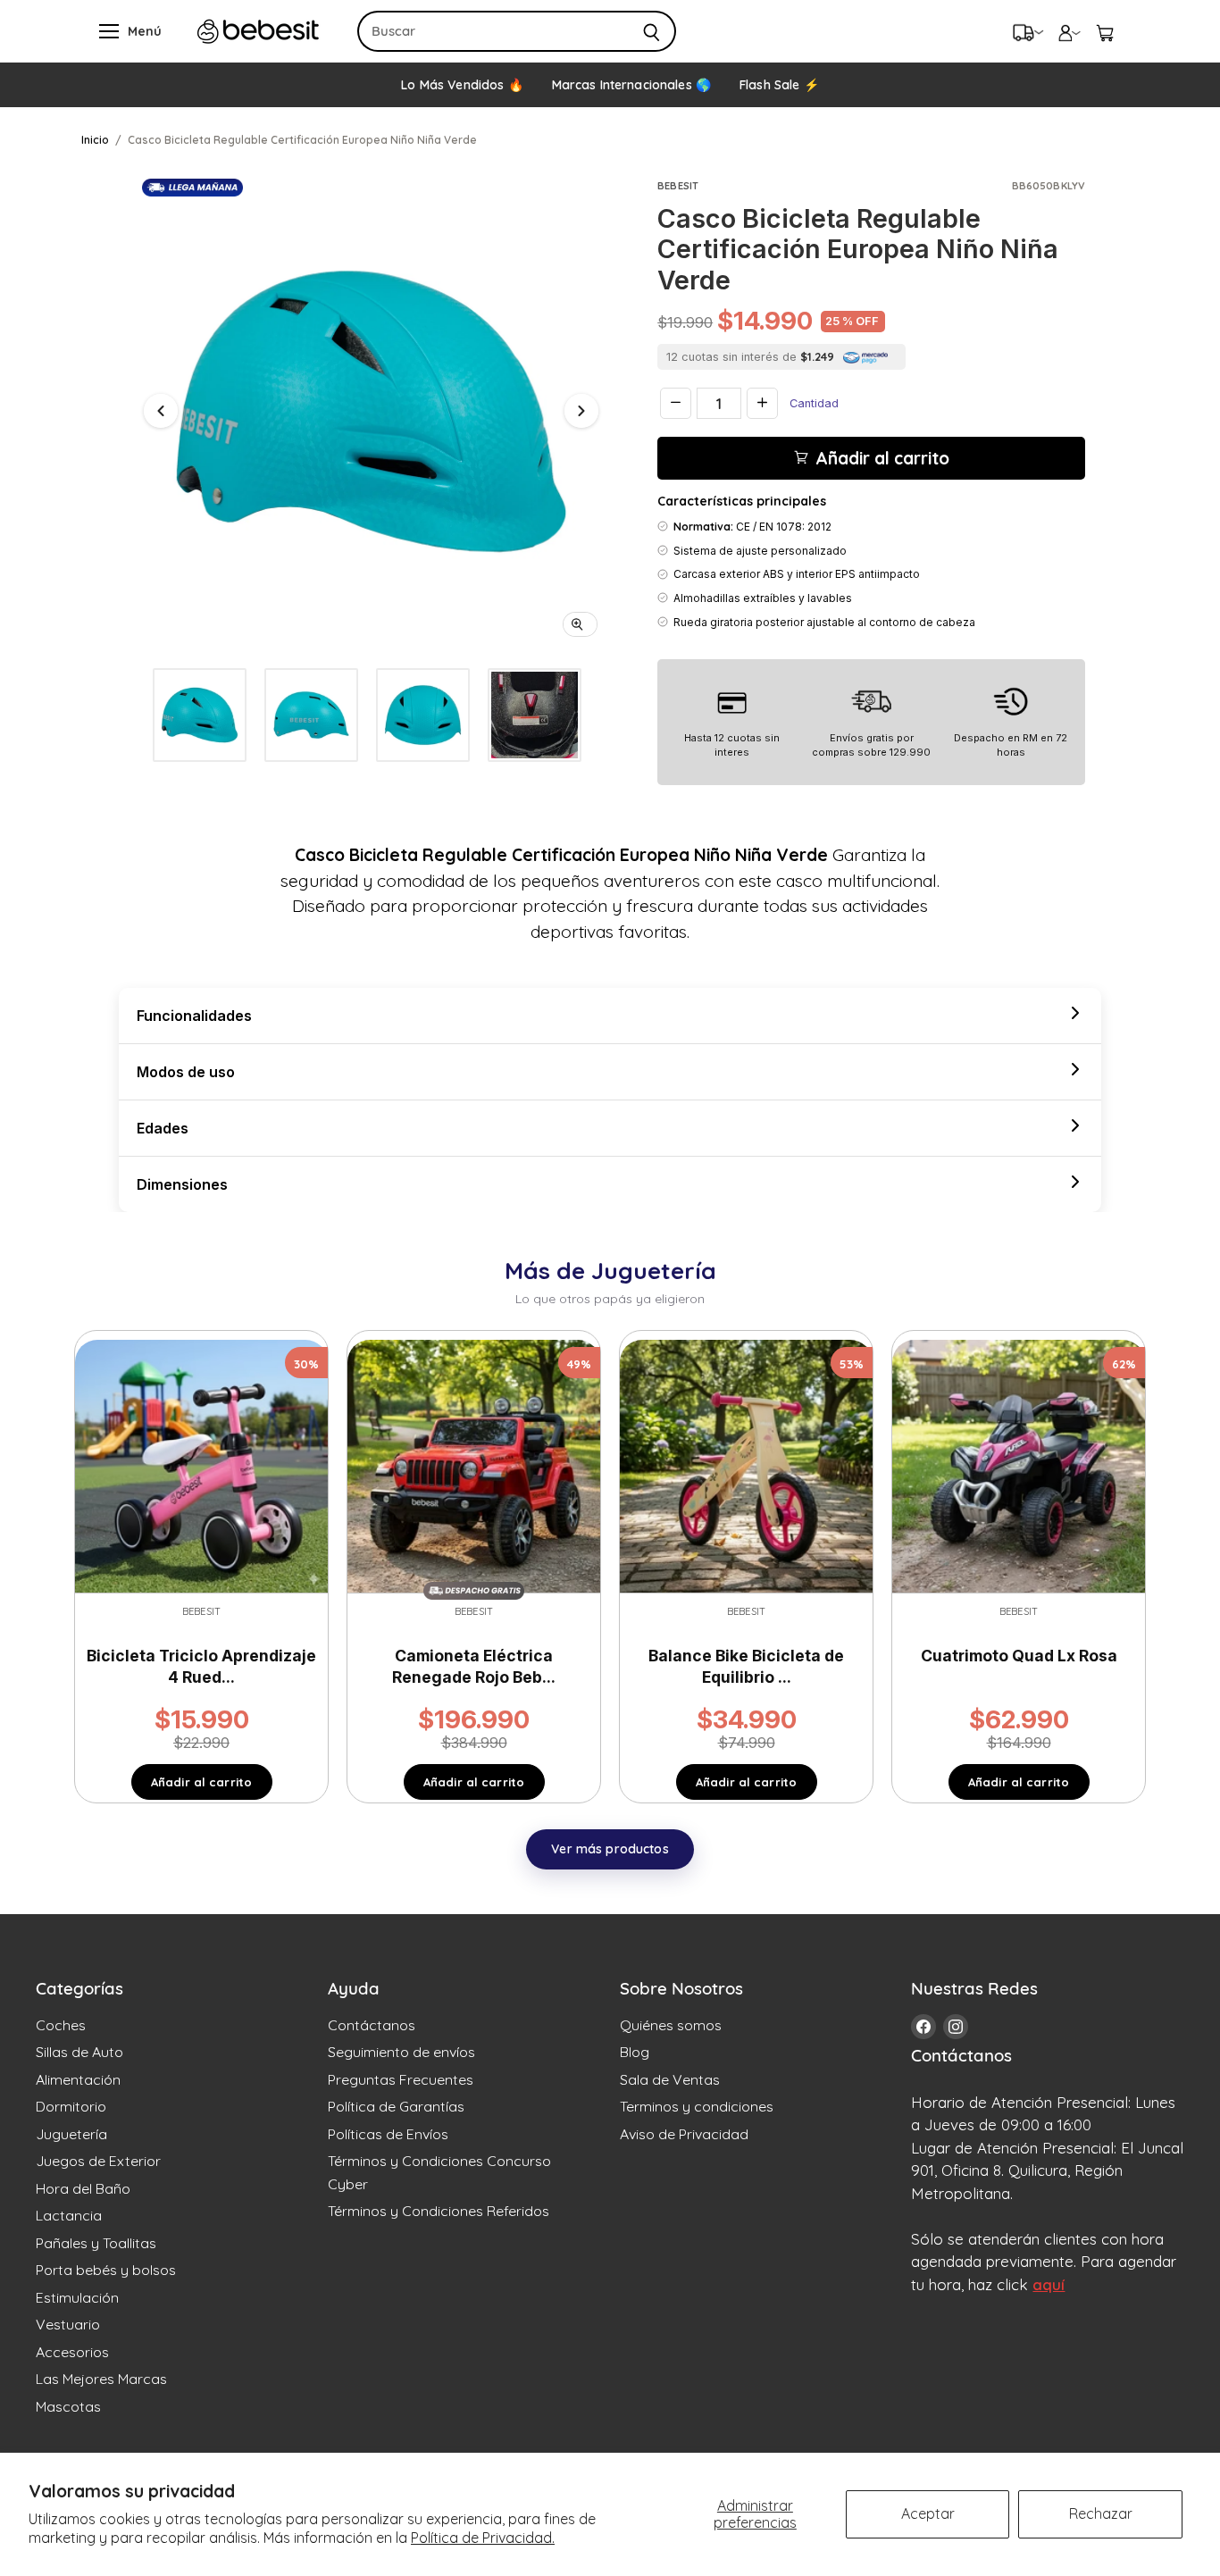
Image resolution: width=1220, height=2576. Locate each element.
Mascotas (68, 2406)
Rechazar (1101, 2513)
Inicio (95, 140)
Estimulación (77, 2297)
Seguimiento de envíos (401, 2052)
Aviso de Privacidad (684, 2134)
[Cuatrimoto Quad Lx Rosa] (1019, 1465)
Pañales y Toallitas (96, 2243)
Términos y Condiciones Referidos (439, 2211)
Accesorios (72, 2352)
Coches (61, 2025)
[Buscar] (652, 31)
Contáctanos (372, 2025)
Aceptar (928, 2513)
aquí (1049, 2284)
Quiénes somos (671, 2025)
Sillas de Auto (79, 2052)
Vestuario (68, 2324)
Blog (635, 2052)
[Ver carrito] (1105, 31)
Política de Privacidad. (483, 2538)
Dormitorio (71, 2106)
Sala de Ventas (670, 2079)
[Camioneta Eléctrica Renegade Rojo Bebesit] (474, 1465)
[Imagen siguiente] (581, 411)
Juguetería (71, 2134)
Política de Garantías (396, 2106)
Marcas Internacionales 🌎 (631, 85)
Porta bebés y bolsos (106, 2270)
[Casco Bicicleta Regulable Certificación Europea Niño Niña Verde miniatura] (200, 715)
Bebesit (678, 186)
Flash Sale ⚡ (779, 85)
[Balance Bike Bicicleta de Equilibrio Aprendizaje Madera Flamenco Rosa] (746, 1465)
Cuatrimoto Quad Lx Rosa (1019, 1656)
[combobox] (493, 31)
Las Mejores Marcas (101, 2379)
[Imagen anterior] (161, 411)
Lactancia (69, 2215)
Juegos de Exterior (98, 2161)
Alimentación (78, 2079)
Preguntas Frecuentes (401, 2079)
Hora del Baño (83, 2188)
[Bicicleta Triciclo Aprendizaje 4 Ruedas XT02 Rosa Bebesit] (201, 1465)
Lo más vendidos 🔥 (462, 85)
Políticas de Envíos (388, 2134)
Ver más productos (610, 1849)
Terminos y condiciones (697, 2106)
